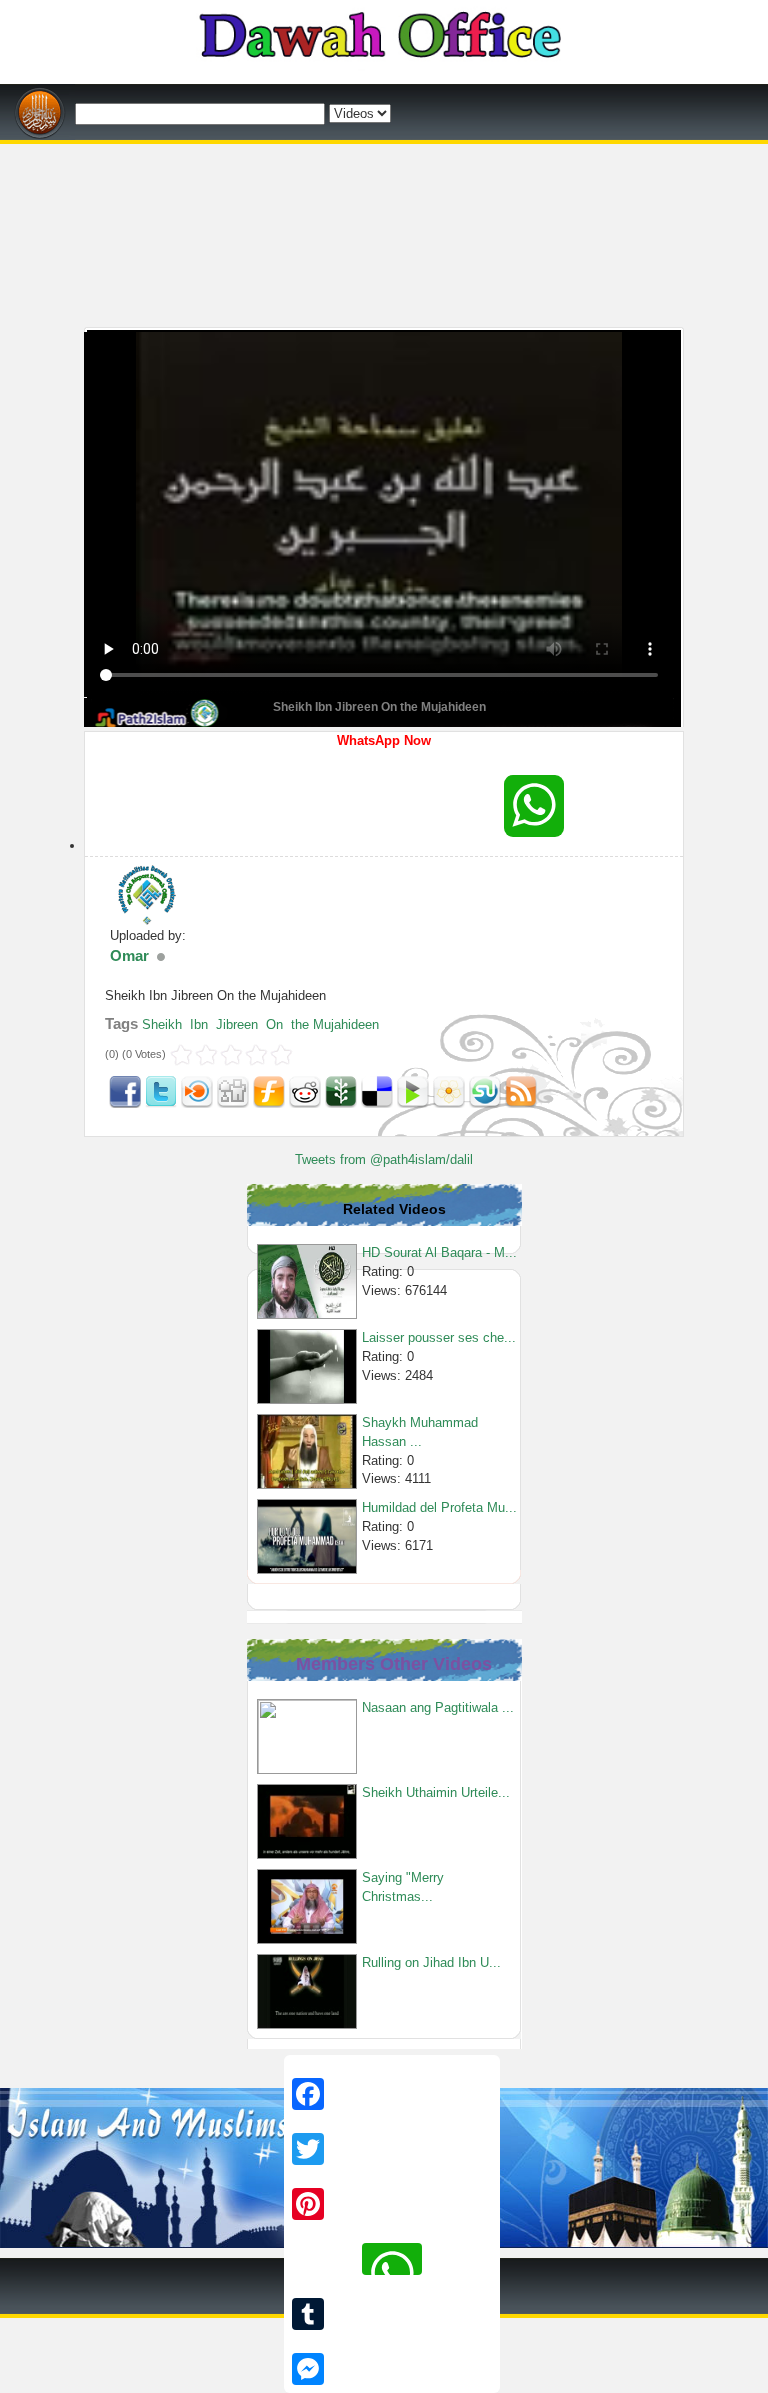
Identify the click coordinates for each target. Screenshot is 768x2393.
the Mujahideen (335, 1024)
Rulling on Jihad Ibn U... (431, 1962)
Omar (129, 955)
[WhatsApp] (533, 806)
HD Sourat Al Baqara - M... (439, 1252)
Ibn (199, 1024)
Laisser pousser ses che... (439, 1337)
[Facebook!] (125, 1090)
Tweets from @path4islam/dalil (384, 1159)
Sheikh (162, 1024)
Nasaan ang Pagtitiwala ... (438, 1707)
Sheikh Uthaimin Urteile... (436, 1792)
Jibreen (237, 1024)
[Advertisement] (384, 151)
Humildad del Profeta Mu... (439, 1507)
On (274, 1024)
